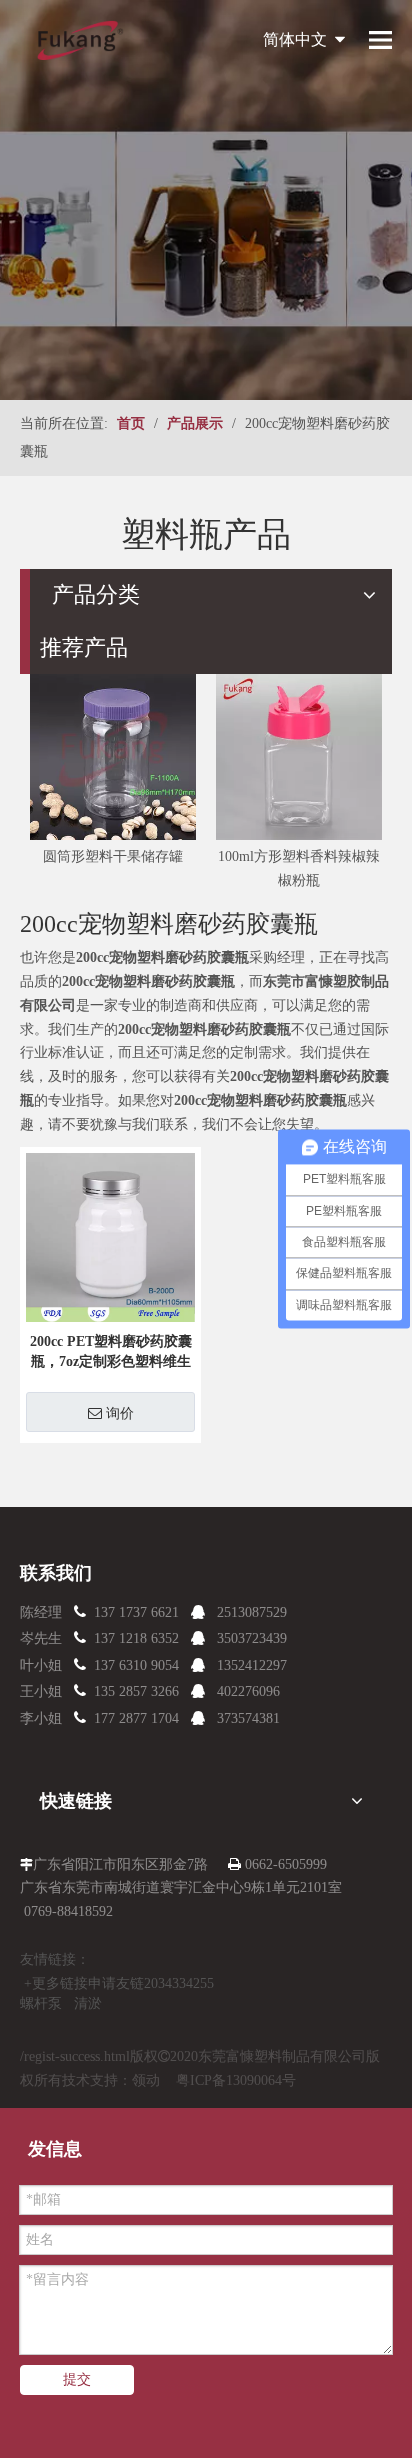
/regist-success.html (75, 2056)
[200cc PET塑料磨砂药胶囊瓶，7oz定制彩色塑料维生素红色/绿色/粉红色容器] (110, 1235)
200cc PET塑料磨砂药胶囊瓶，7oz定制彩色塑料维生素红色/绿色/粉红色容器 (111, 1353)
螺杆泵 (41, 2003)
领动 (146, 2080)
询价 (120, 1413)
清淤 (88, 2003)
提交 (77, 2379)
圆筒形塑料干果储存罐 (113, 856)
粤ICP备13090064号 (236, 2080)
